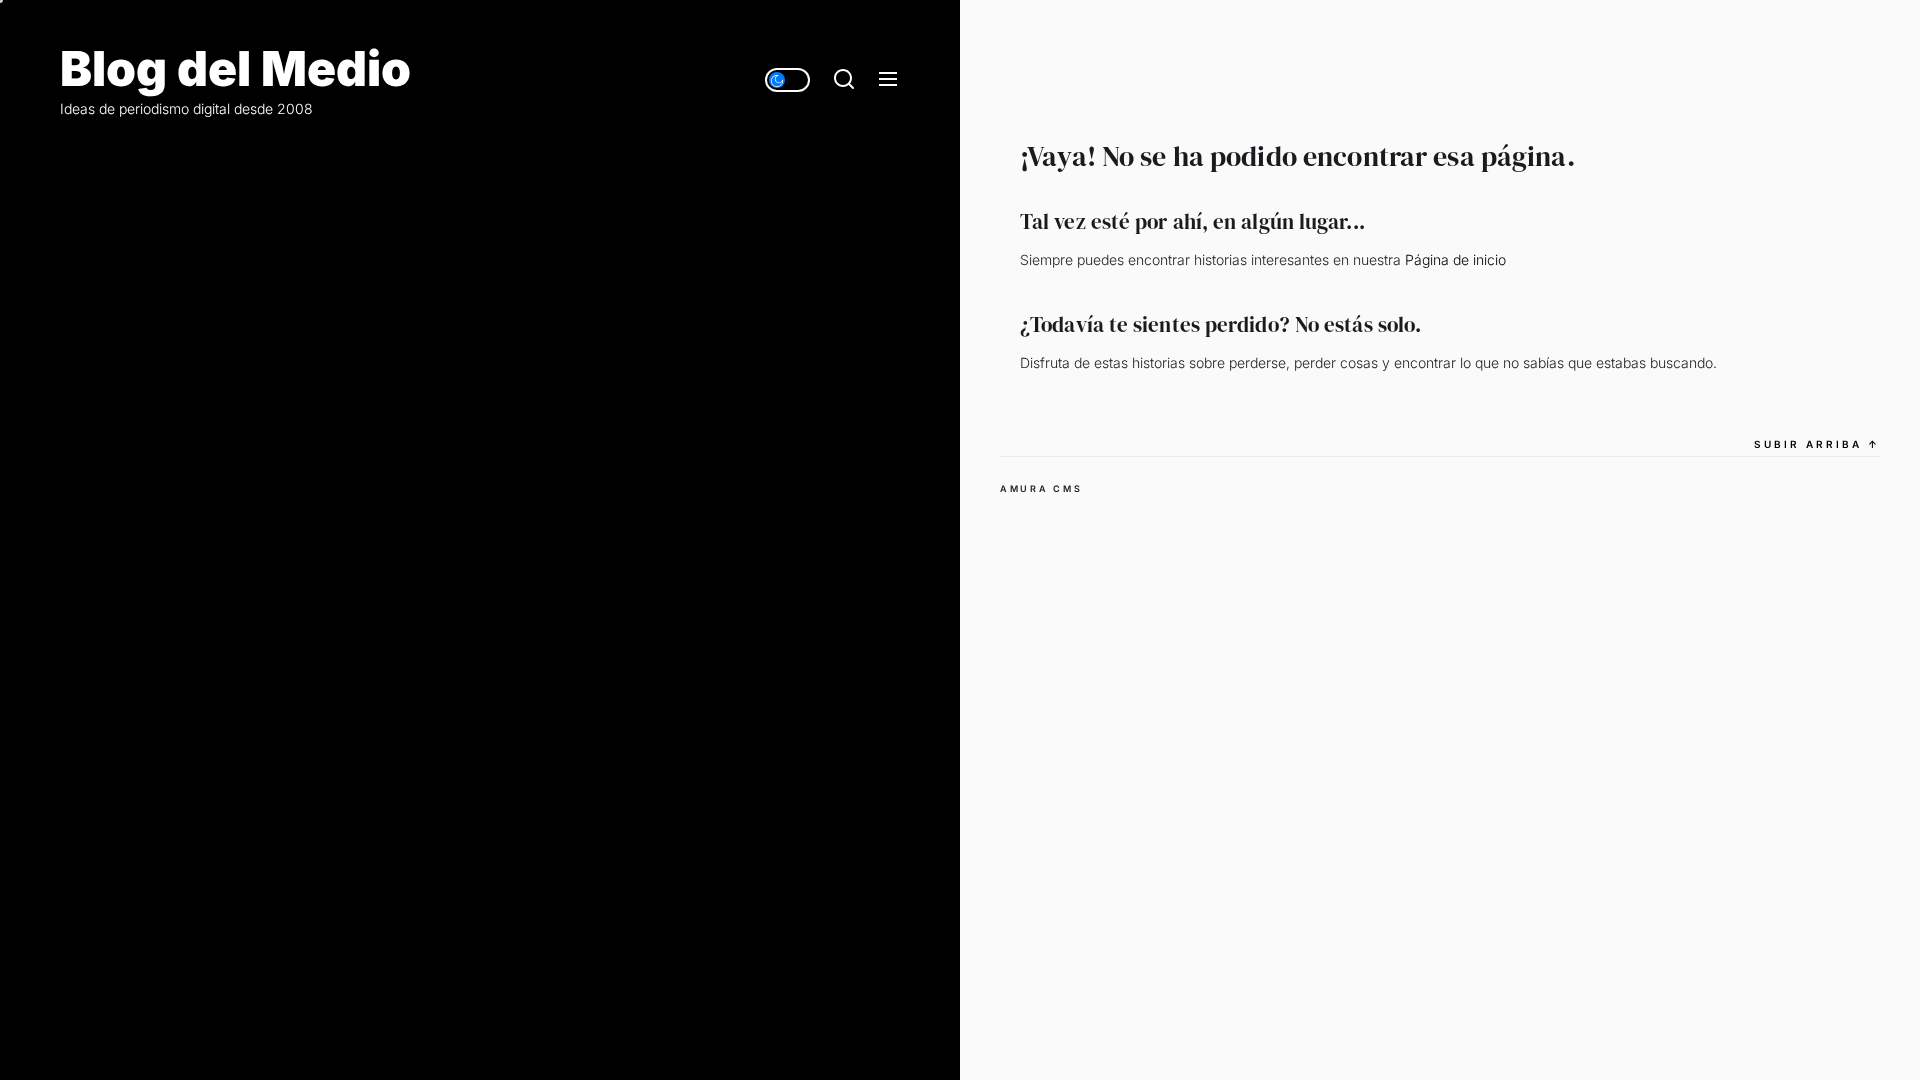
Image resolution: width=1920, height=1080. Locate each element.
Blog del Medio (235, 69)
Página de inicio (1455, 259)
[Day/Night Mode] (787, 80)
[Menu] (888, 80)
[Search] (844, 80)
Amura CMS (1041, 488)
